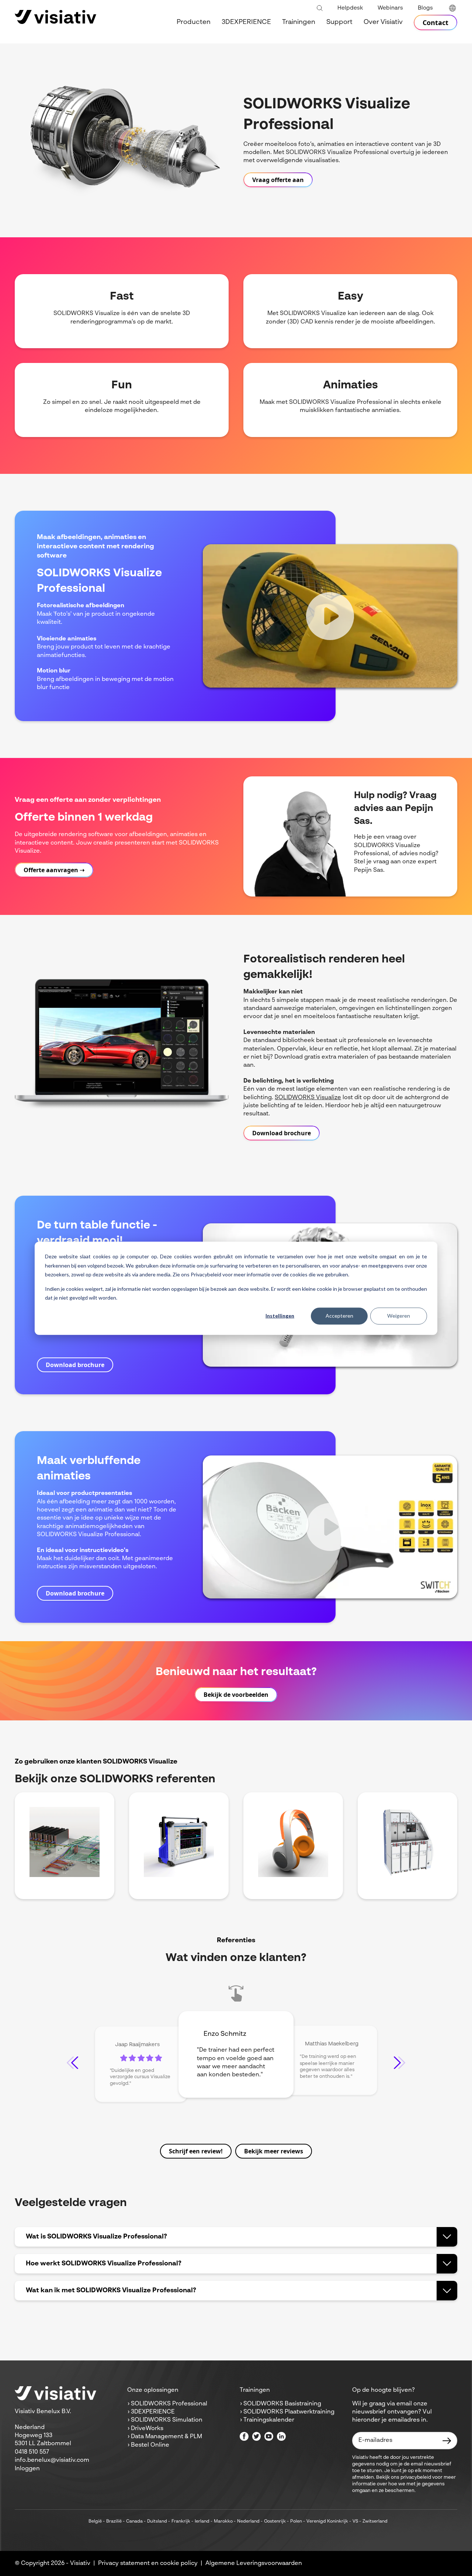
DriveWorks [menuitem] (147, 2429)
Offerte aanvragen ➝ (54, 870)
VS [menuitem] (355, 2521)
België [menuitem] (95, 2521)
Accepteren (339, 1316)
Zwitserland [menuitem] (375, 2521)
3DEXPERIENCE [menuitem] (246, 22)
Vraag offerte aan (278, 180)
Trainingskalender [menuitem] (269, 2420)
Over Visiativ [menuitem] (383, 22)
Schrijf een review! (196, 2151)
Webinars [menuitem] (390, 8)
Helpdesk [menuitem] (350, 8)
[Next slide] (400, 2063)
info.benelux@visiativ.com (52, 2460)
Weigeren (399, 1316)
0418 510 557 (32, 2452)
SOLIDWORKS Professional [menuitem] (169, 2404)
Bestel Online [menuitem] (150, 2445)
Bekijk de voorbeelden (236, 1695)
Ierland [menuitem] (202, 2521)
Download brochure (282, 1133)
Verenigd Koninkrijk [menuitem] (327, 2521)
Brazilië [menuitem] (114, 2521)
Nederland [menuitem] (248, 2521)
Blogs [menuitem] (425, 8)
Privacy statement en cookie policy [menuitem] (148, 2563)
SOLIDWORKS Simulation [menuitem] (167, 2420)
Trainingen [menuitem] (299, 22)
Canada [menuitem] (134, 2521)
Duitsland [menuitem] (157, 2521)
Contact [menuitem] (435, 22)
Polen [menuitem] (296, 2521)
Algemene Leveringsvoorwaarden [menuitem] (254, 2563)
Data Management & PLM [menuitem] (166, 2437)
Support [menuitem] (339, 22)
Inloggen (27, 2469)
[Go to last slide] (72, 2063)
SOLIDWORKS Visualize (308, 1098)
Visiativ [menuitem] (80, 2563)
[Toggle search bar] (320, 8)
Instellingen (280, 1316)
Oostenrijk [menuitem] (275, 2521)
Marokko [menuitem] (223, 2521)
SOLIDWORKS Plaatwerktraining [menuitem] (289, 2412)
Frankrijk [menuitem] (181, 2521)
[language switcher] (452, 8)
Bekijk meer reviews (274, 2151)
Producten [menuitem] (194, 22)
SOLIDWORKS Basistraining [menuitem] (282, 2404)
